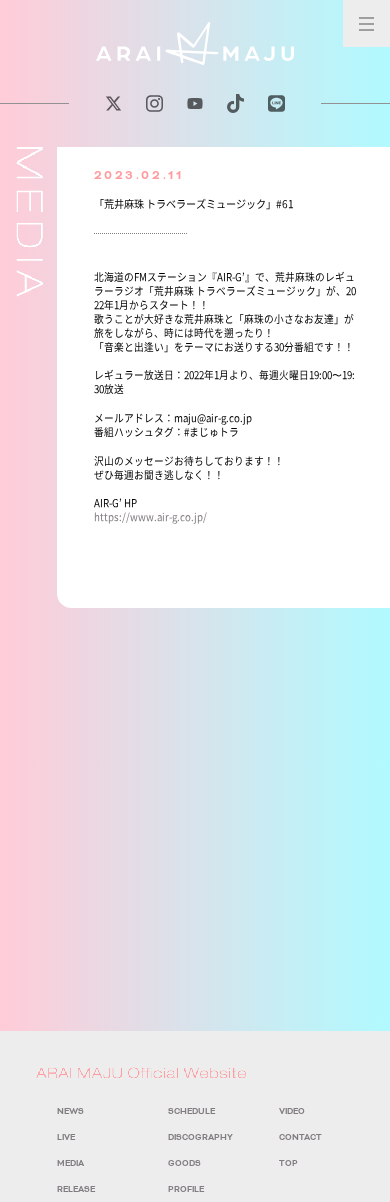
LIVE (66, 1137)
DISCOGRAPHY (200, 1137)
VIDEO (292, 1111)
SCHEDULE (191, 1111)
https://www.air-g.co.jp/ (150, 517)
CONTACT (300, 1137)
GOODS (184, 1163)
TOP (288, 1163)
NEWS (70, 1111)
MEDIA (70, 1163)
